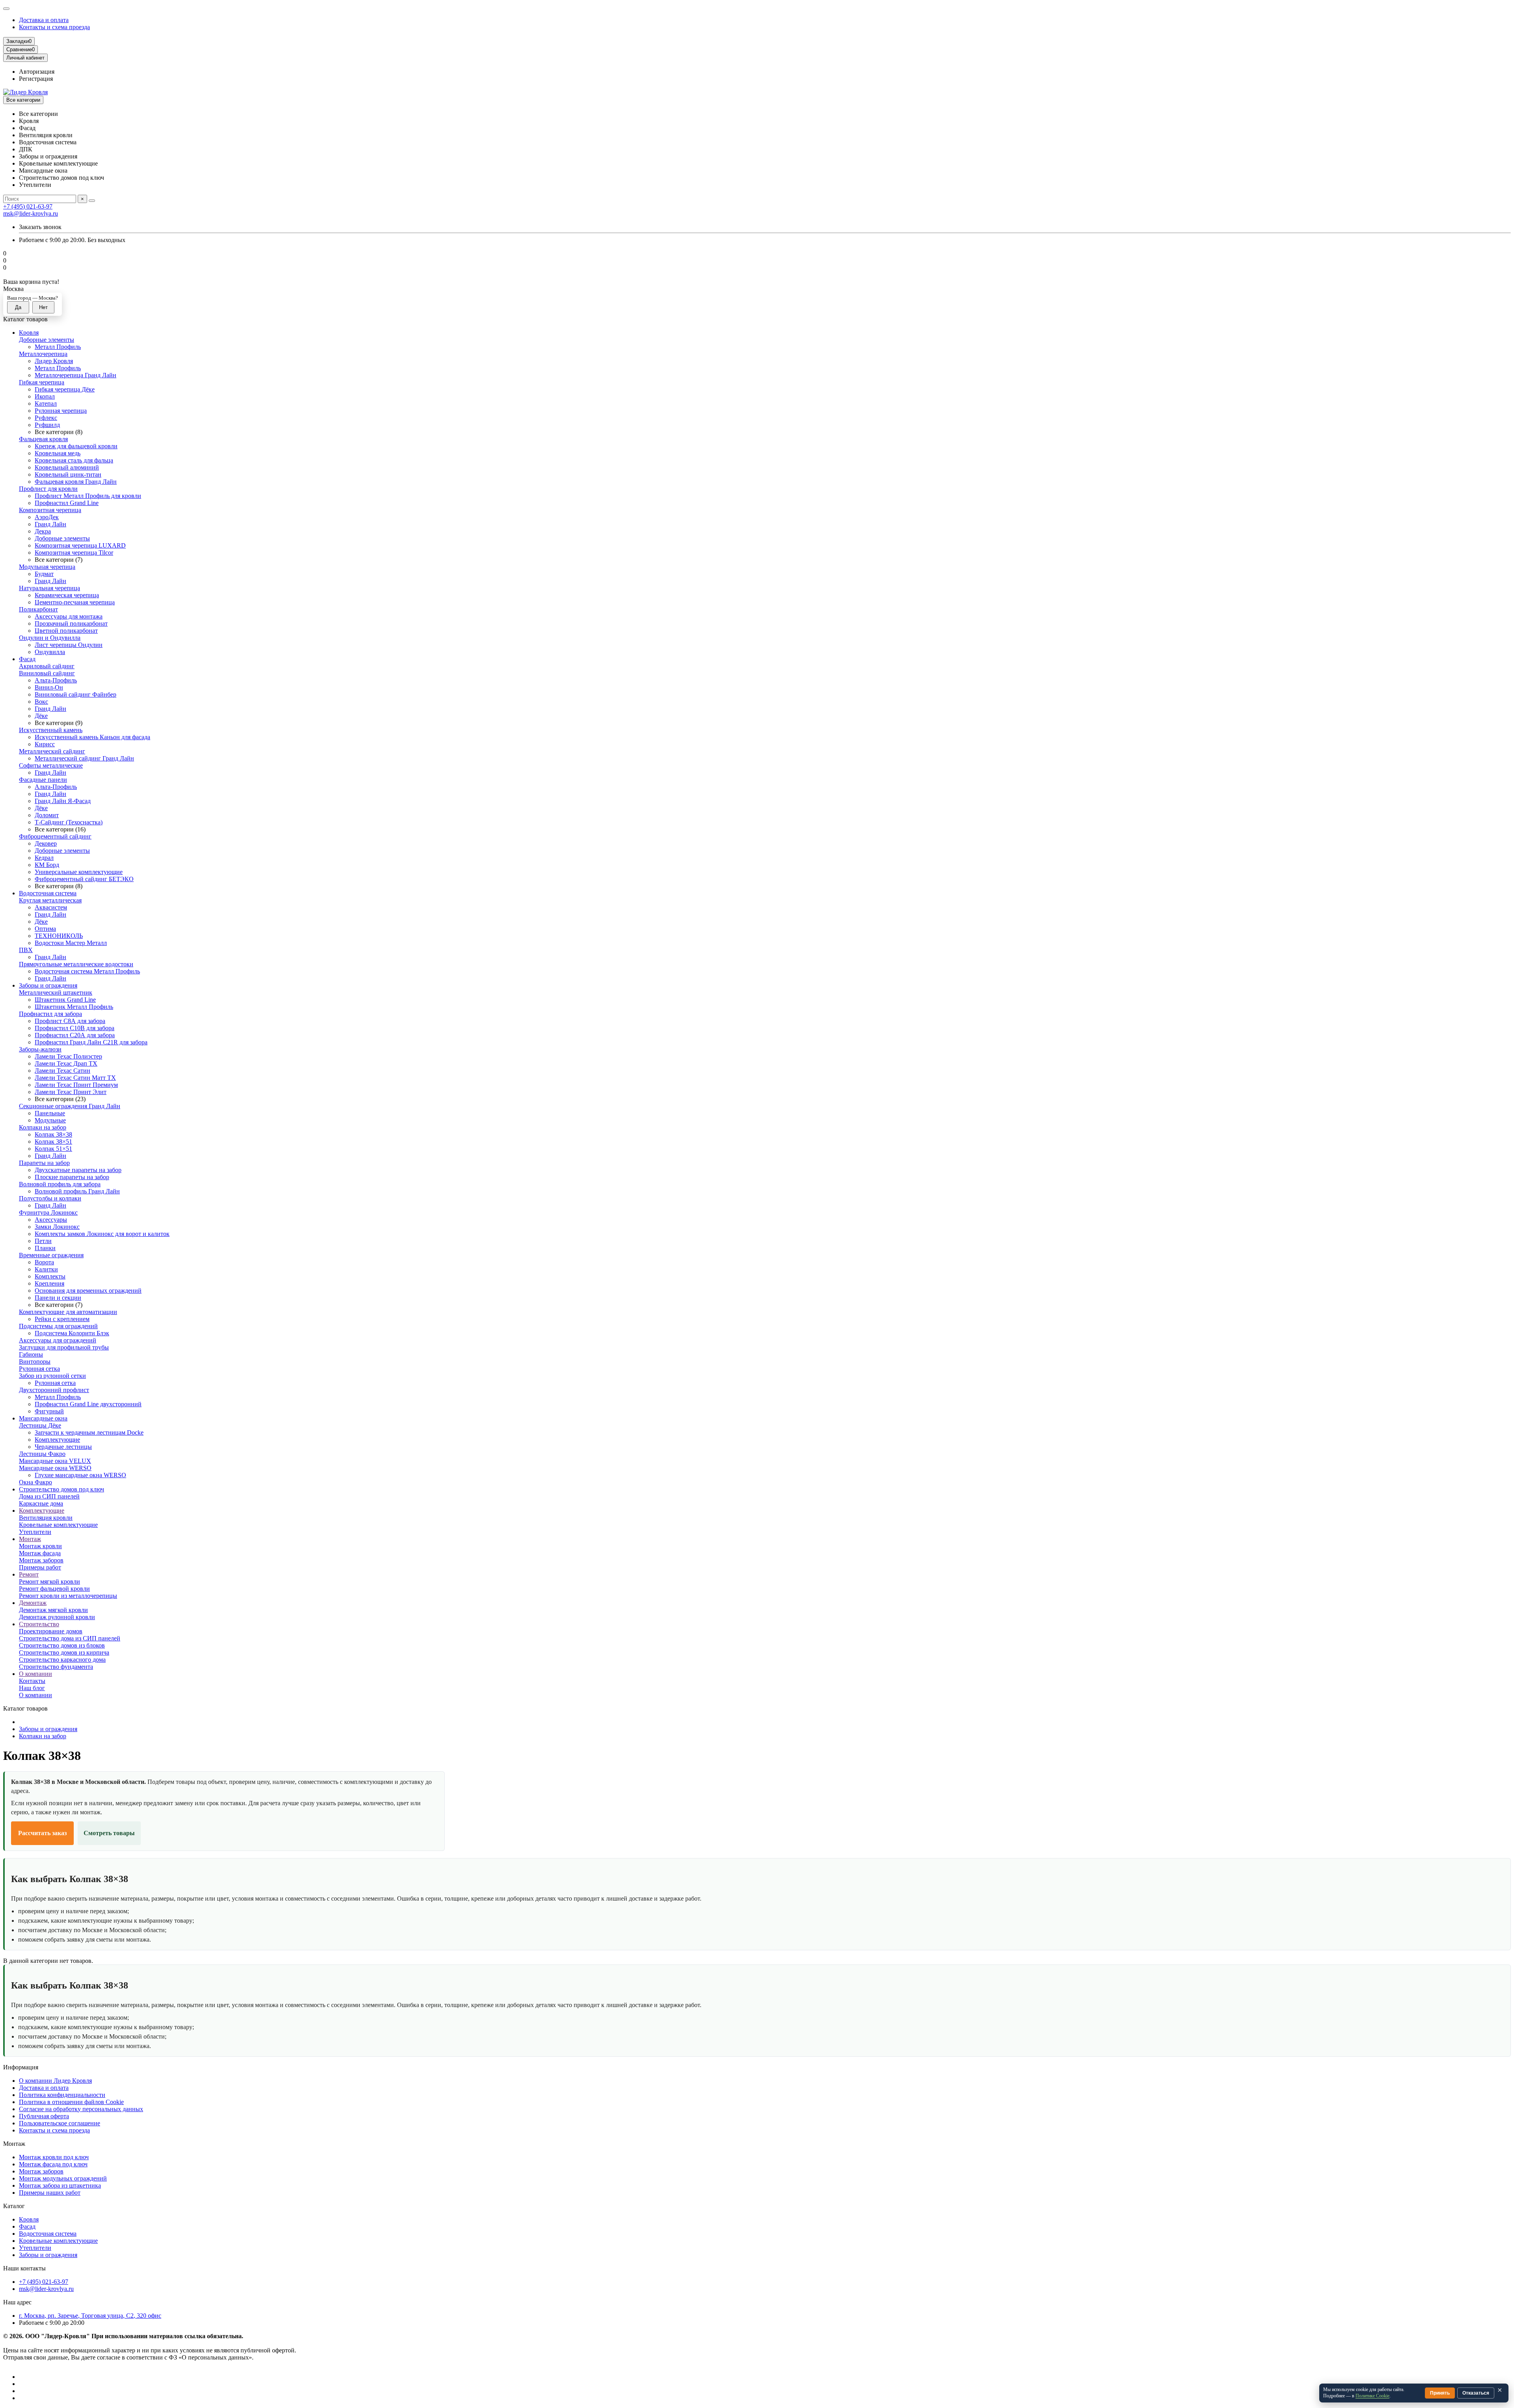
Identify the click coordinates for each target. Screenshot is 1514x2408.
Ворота (44, 1262)
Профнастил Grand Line (67, 503)
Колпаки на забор (43, 1127)
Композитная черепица (50, 510)
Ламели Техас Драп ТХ (66, 1063)
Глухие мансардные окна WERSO (80, 1475)
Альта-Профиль (56, 680)
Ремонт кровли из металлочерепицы (68, 1596)
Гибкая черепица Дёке (65, 389)
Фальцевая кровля (43, 439)
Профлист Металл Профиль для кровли (88, 496)
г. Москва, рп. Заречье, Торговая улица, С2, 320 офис (90, 2316)
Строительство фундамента (56, 1667)
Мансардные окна (43, 1418)
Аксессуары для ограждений (58, 1340)
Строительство (39, 1624)
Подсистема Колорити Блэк (72, 1333)
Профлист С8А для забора (70, 1021)
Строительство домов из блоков (62, 1645)
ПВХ (26, 950)
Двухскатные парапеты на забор (78, 1170)
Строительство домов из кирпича (64, 1652)
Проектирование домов (51, 1631)
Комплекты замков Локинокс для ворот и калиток (102, 1234)
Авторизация (37, 72)
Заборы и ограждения (48, 985)
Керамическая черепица (67, 595)
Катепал (46, 404)
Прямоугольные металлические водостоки (76, 964)
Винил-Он (49, 687)
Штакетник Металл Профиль (74, 1007)
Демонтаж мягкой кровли (53, 1610)
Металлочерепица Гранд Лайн (76, 375)
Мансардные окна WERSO (55, 1468)
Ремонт (29, 1574)
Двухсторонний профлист (54, 1390)
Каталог (14, 2206)
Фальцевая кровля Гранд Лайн (76, 482)
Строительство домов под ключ (62, 1489)
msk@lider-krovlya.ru (31, 213)
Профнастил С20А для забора (75, 1035)
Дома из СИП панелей (49, 1496)
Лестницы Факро (42, 1454)
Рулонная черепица (61, 411)
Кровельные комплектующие (58, 1525)
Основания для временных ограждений (88, 1291)
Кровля (29, 333)
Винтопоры (35, 1361)
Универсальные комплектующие (79, 872)
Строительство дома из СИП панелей (70, 1638)
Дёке (41, 716)
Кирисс (45, 744)
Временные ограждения (51, 1255)
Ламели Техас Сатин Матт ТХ (75, 1078)
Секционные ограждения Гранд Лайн (70, 1106)
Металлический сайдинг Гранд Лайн (84, 758)
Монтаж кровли (40, 1546)
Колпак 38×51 (53, 1142)
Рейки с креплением (62, 1319)
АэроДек (47, 517)
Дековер (46, 843)
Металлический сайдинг (52, 751)
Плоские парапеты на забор (72, 1177)
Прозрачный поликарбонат (71, 623)
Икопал (45, 396)
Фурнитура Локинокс (48, 1212)
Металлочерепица (43, 354)
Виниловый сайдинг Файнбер (76, 694)
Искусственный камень (51, 730)
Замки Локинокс (57, 1227)
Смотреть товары (109, 1833)
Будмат (44, 574)
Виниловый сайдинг (47, 673)
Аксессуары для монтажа (69, 616)
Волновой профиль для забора (60, 1184)
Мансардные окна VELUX (55, 1461)
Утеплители (35, 1532)
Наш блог (32, 1688)
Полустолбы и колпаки (50, 1198)
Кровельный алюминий (67, 467)
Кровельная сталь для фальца (74, 460)
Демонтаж (33, 1603)
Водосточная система (48, 893)
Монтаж (30, 1539)
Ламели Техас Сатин (62, 1071)
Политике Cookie (1372, 2396)
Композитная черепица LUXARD (80, 545)
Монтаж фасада (40, 1553)
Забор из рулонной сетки (52, 1376)
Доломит (47, 815)
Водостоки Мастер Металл (71, 943)
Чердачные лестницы (63, 1447)
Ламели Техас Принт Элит (71, 1092)
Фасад (27, 659)
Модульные (50, 1120)
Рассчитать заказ (42, 1833)
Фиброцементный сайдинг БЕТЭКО (84, 879)
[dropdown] (6, 9)
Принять (1440, 2393)
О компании (35, 1674)
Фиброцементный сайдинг (55, 836)
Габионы (31, 1354)
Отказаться (1476, 2393)
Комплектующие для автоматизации (68, 1312)
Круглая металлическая (50, 900)
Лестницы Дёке (40, 1425)
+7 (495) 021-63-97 (28, 206)
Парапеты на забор (44, 1163)
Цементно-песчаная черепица (75, 602)
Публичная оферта (44, 2116)
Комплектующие (57, 1440)
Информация (21, 2067)
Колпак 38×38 (53, 1134)
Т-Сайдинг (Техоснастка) (69, 822)
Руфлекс (46, 418)
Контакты (32, 1681)
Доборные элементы (47, 340)
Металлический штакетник (56, 992)
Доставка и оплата (44, 20)
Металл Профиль (58, 347)
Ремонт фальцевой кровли (54, 1589)
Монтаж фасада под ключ (53, 2164)
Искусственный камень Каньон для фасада (92, 737)
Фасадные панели (43, 780)
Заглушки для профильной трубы (64, 1347)
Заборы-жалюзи (40, 1049)
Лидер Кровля (54, 361)
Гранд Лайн (50, 524)
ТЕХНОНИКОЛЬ (59, 936)
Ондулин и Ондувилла (50, 638)
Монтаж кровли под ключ (54, 2157)
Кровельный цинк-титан (68, 474)
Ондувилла (50, 652)
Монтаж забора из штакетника (60, 2185)
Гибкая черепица (42, 382)
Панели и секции (58, 1298)
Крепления (49, 1283)
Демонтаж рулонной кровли (57, 1617)
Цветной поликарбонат (66, 631)
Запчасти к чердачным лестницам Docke (89, 1432)
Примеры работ (40, 1567)
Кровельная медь (58, 453)
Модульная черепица (47, 567)
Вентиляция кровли (46, 1518)
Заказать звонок (40, 227)
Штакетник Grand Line (65, 1000)
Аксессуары (51, 1220)
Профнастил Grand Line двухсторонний (88, 1404)
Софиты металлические (51, 765)
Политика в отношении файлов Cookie (71, 2102)
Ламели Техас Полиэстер (68, 1056)
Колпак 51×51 (53, 1149)
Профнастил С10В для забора (75, 1028)
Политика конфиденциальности (62, 2095)
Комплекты (50, 1276)
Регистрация (36, 79)
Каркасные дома (41, 1503)
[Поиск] (92, 201)
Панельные (50, 1113)
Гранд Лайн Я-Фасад (63, 801)
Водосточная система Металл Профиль (87, 971)
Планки (45, 1248)
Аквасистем (51, 907)
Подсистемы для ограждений (58, 1326)
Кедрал (44, 858)
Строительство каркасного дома (62, 1660)
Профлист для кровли (48, 489)
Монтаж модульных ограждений (63, 2178)
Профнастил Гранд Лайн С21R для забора (91, 1042)
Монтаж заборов (41, 1560)
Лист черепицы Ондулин (69, 645)
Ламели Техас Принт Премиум (76, 1085)
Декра (43, 531)
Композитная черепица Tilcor (74, 553)
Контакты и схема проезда (54, 27)
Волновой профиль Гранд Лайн (77, 1191)
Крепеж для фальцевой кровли (76, 446)
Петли (43, 1241)
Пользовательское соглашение (60, 2123)
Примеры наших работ (50, 2193)
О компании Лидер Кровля (55, 2081)
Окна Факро (35, 1482)
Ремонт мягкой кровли (49, 1581)
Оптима (45, 929)
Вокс (41, 702)
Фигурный (49, 1411)
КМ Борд (47, 865)
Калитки (46, 1269)
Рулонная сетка (39, 1369)
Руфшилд (47, 425)
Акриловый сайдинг (47, 666)
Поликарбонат (38, 609)
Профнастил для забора (50, 1014)
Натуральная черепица (49, 588)
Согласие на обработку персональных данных (81, 2109)
